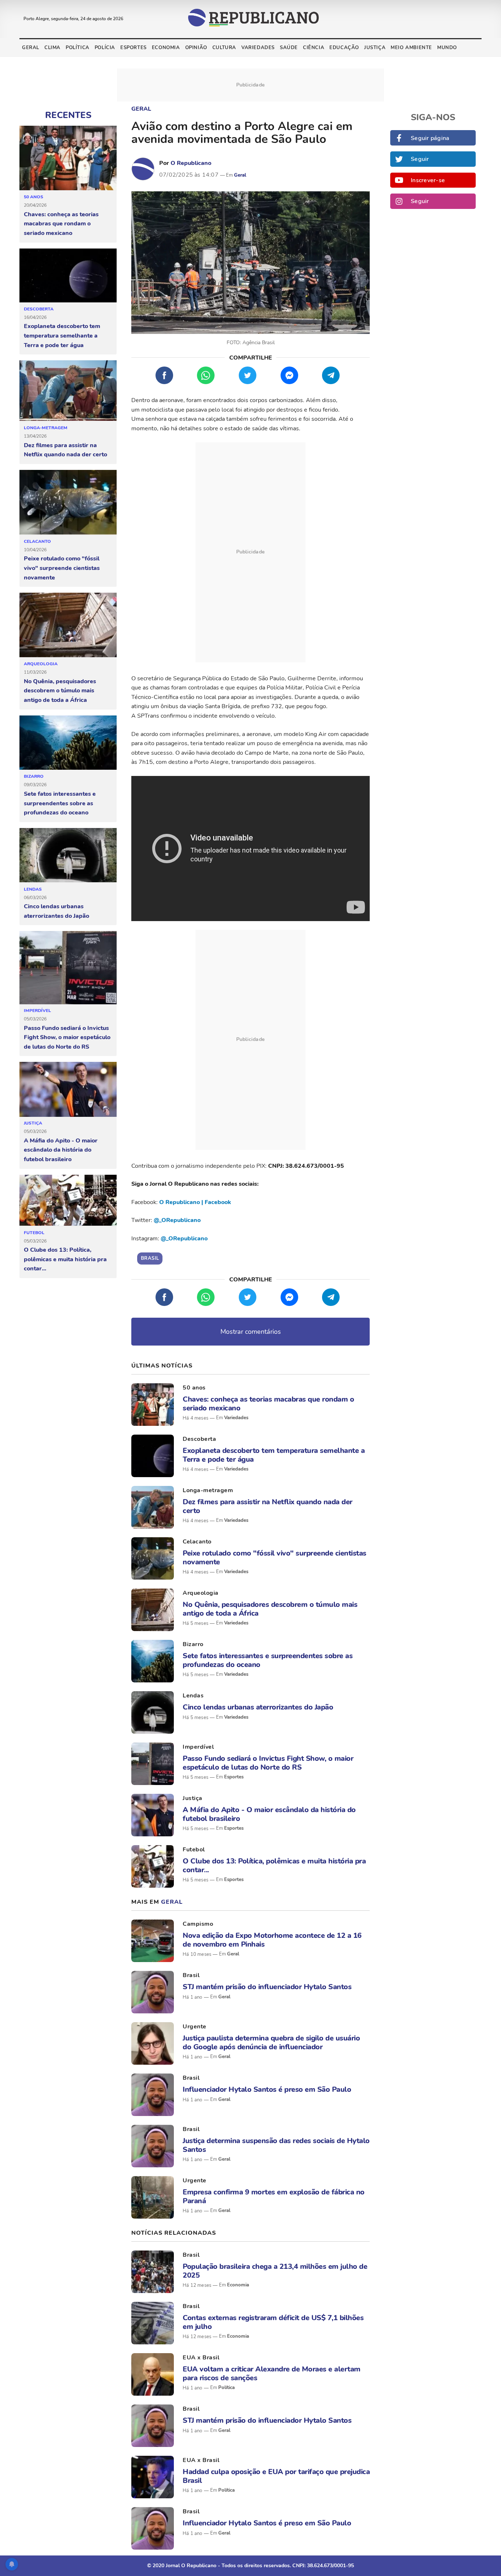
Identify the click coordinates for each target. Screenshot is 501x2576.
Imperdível (37, 1011)
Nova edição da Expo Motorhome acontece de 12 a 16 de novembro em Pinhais (272, 1940)
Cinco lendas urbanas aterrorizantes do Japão (56, 911)
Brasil (191, 1975)
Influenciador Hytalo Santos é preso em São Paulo (267, 2089)
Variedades (258, 48)
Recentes (68, 115)
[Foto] (153, 1405)
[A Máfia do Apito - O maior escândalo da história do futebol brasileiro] (68, 1089)
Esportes (134, 48)
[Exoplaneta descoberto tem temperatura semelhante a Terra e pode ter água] (68, 276)
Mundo (447, 48)
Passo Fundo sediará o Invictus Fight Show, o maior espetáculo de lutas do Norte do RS (67, 1037)
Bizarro (34, 776)
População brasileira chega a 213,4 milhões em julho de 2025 (275, 2271)
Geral (31, 48)
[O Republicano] (143, 169)
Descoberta (39, 309)
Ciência (314, 48)
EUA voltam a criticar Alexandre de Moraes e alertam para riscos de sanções (272, 2373)
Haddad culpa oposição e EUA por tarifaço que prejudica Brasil (276, 2476)
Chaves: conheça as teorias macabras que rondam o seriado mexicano (61, 224)
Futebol (34, 1233)
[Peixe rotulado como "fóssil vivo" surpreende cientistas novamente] (68, 503)
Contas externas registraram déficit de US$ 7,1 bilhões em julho (273, 2322)
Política (78, 48)
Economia (166, 48)
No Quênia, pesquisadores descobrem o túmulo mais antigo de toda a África (60, 691)
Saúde (289, 48)
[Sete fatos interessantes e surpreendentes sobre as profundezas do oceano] (68, 743)
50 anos (34, 197)
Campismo (198, 1924)
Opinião (196, 48)
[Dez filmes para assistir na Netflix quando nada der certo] (68, 391)
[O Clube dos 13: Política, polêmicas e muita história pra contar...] (68, 1201)
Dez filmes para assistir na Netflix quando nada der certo (65, 450)
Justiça (375, 48)
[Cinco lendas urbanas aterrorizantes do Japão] (68, 855)
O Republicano (191, 163)
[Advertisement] (251, 552)
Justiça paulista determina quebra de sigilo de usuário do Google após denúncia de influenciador (271, 2042)
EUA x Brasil (201, 2358)
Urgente (195, 2027)
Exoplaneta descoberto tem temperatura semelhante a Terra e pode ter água (62, 336)
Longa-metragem (46, 428)
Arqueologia (41, 664)
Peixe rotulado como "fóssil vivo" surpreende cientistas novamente (62, 568)
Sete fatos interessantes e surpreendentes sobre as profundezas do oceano (60, 803)
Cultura (224, 48)
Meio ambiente (411, 48)
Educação (344, 48)
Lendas (33, 889)
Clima (52, 48)
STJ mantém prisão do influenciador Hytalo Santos (267, 1987)
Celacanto (37, 541)
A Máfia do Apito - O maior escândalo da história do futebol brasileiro (61, 1150)
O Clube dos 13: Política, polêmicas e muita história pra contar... (65, 1259)
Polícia (105, 48)
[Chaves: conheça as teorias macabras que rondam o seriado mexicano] (68, 158)
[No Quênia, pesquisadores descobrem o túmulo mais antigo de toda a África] (68, 625)
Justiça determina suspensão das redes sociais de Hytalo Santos (276, 2145)
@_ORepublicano (177, 1220)
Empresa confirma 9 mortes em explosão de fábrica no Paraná (274, 2196)
